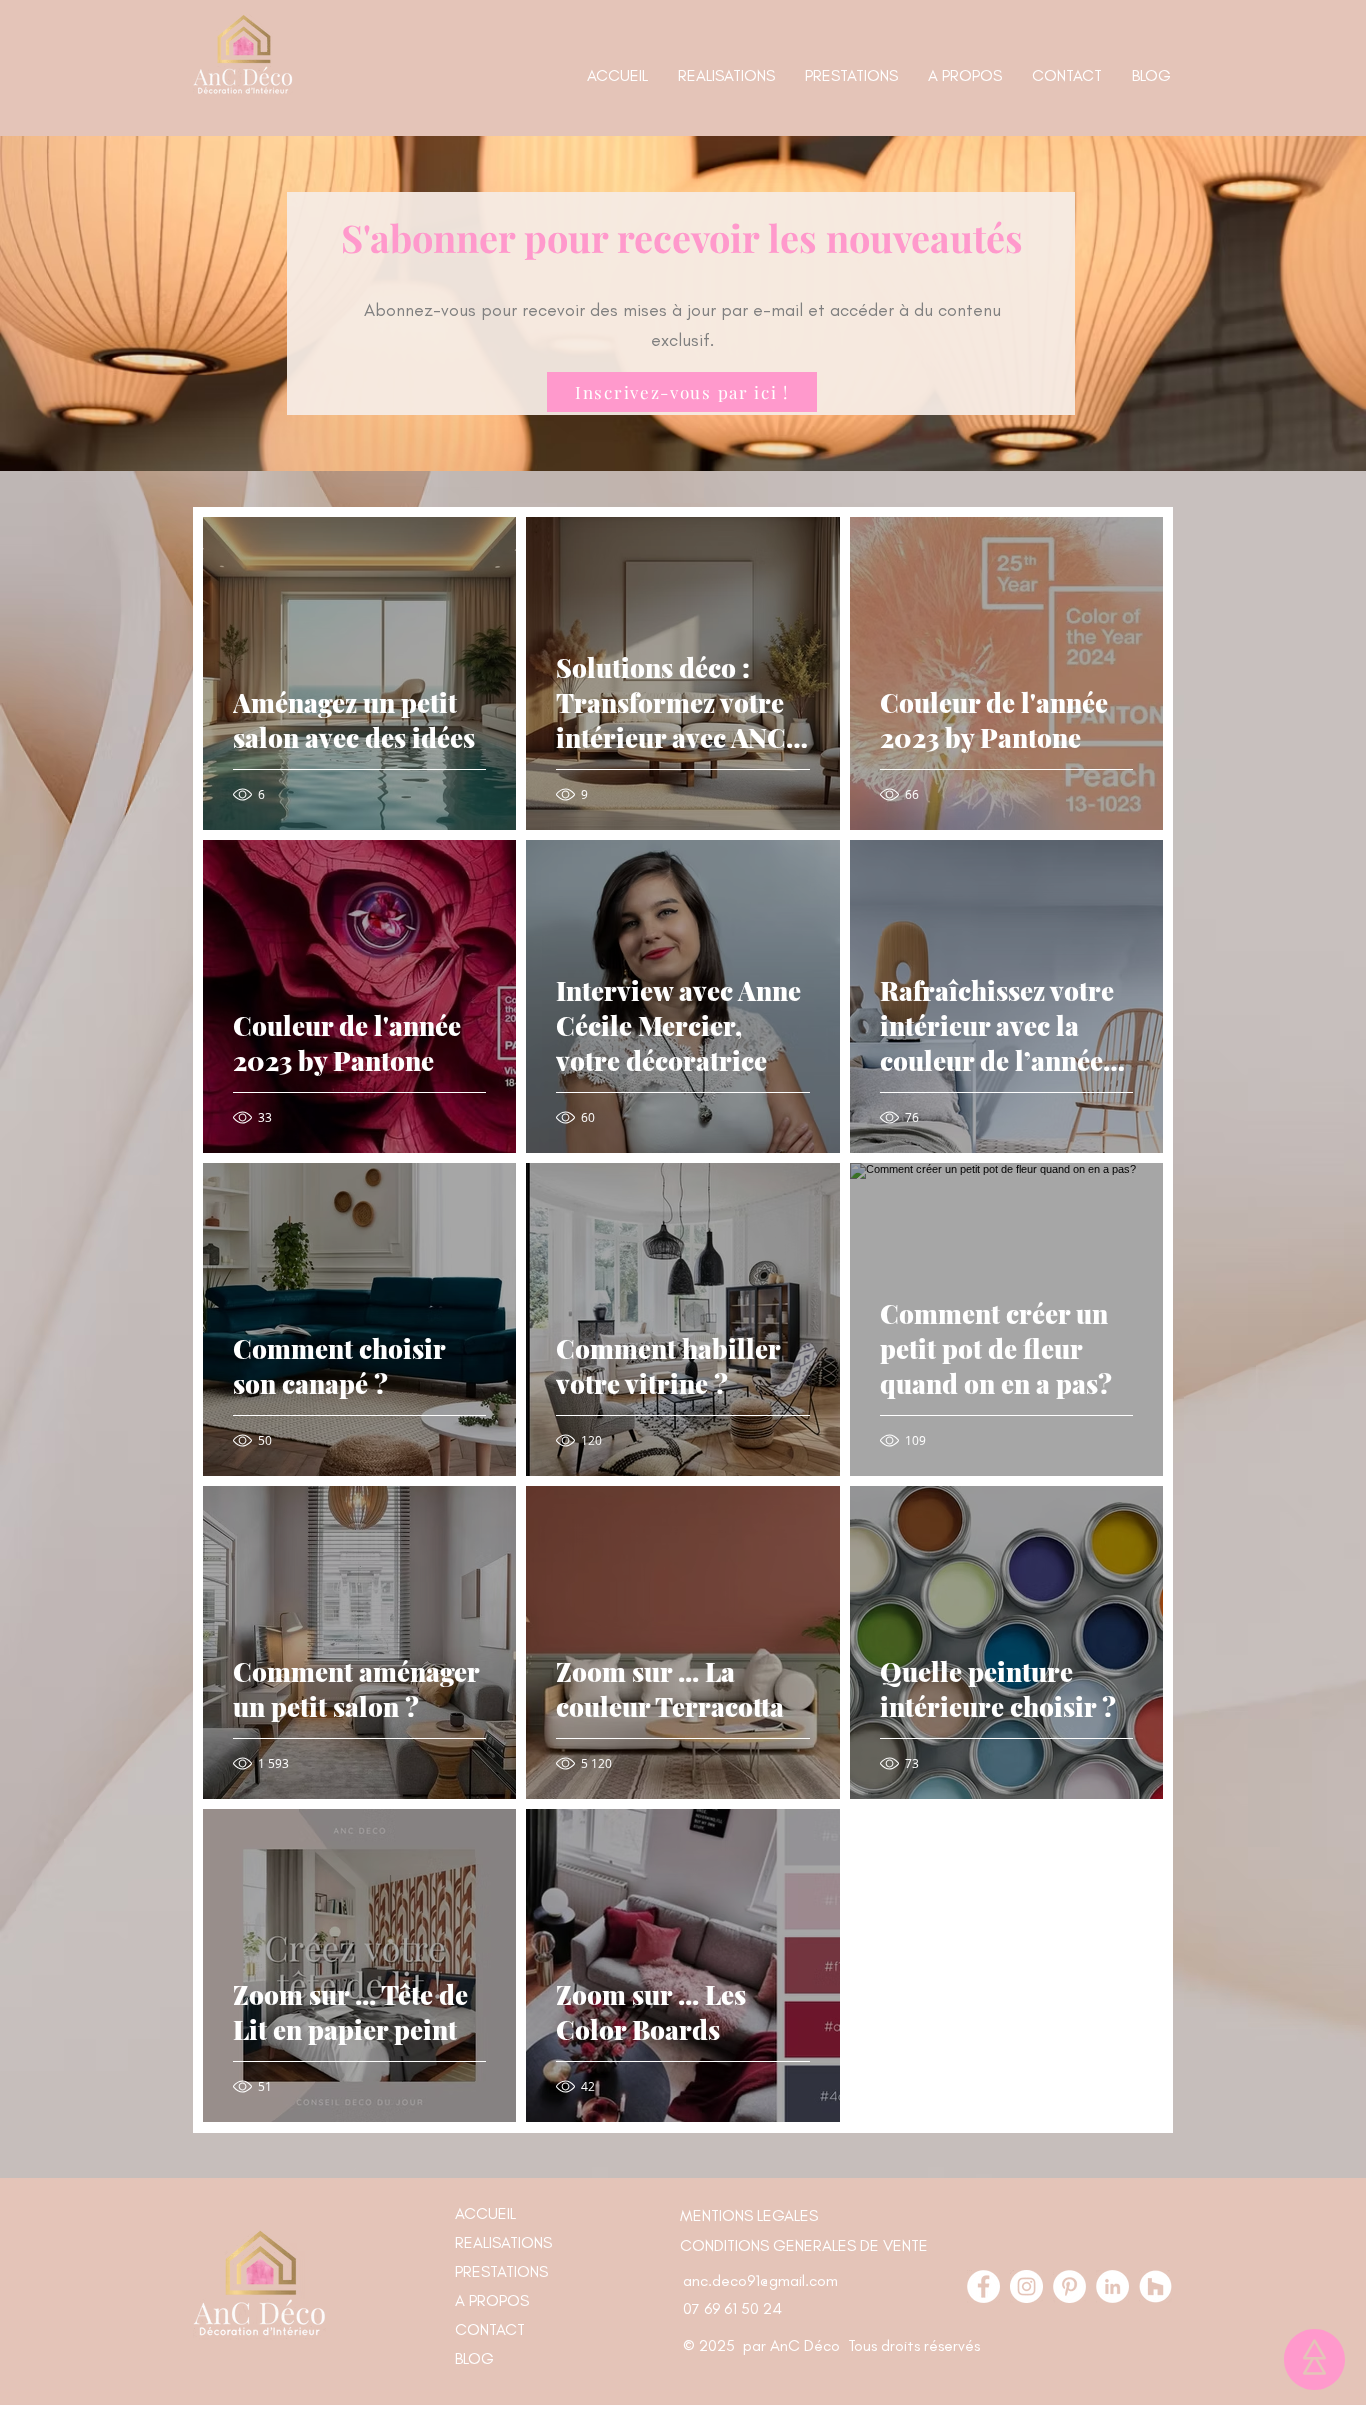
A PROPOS (492, 2300)
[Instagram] (1026, 2286)
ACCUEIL (485, 2213)
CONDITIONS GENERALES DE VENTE (804, 2245)
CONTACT (490, 2329)
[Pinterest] (1069, 2286)
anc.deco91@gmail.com (760, 2280)
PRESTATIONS (501, 2271)
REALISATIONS (503, 2242)
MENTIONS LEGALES (749, 2215)
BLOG (474, 2358)
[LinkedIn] (1112, 2286)
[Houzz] (1155, 2286)
